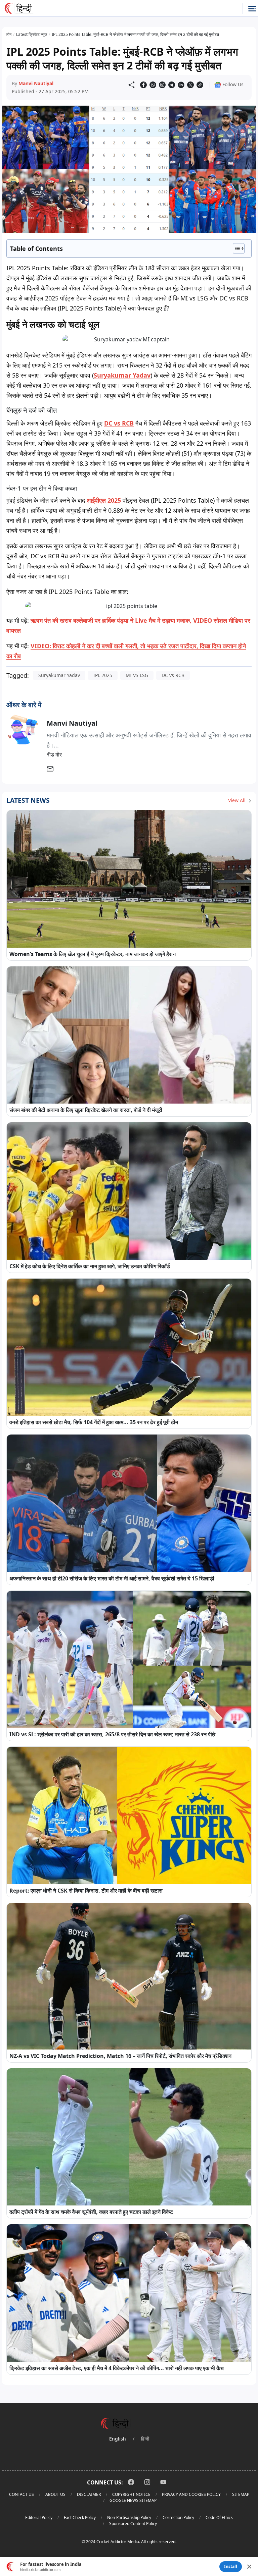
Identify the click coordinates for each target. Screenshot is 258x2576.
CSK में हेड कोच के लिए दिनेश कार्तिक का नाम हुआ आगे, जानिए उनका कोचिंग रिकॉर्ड (90, 1266)
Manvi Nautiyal (36, 83)
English (118, 2439)
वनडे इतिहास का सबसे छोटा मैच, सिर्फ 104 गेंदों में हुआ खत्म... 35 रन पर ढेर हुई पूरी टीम (94, 1422)
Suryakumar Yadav (122, 375)
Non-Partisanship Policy (129, 2517)
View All (238, 800)
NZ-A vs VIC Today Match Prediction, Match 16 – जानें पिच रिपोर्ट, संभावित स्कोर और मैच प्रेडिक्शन (120, 2056)
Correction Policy (178, 2517)
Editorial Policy (39, 2517)
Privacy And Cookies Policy (191, 2494)
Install (231, 2566)
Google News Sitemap (133, 2500)
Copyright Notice (131, 2494)
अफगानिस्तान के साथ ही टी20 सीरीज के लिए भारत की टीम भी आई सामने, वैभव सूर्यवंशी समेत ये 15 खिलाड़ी (112, 1578)
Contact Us (21, 2494)
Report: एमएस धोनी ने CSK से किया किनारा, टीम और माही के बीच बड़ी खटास (86, 1891)
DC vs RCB (119, 423)
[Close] (249, 2567)
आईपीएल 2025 (104, 500)
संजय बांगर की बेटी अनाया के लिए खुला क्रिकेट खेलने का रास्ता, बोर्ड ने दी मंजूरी (86, 1110)
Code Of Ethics (219, 2517)
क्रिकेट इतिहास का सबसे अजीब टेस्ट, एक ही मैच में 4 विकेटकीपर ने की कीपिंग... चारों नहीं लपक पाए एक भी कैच (117, 2368)
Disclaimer (89, 2494)
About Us (55, 2494)
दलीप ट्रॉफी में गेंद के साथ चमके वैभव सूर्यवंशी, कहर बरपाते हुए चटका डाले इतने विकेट (91, 2212)
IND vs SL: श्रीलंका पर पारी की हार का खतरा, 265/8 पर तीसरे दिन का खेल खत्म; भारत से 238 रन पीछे (112, 1734)
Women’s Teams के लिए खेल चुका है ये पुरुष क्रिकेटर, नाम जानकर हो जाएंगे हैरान (93, 954)
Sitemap (241, 2494)
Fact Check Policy (80, 2517)
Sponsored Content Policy (133, 2524)
